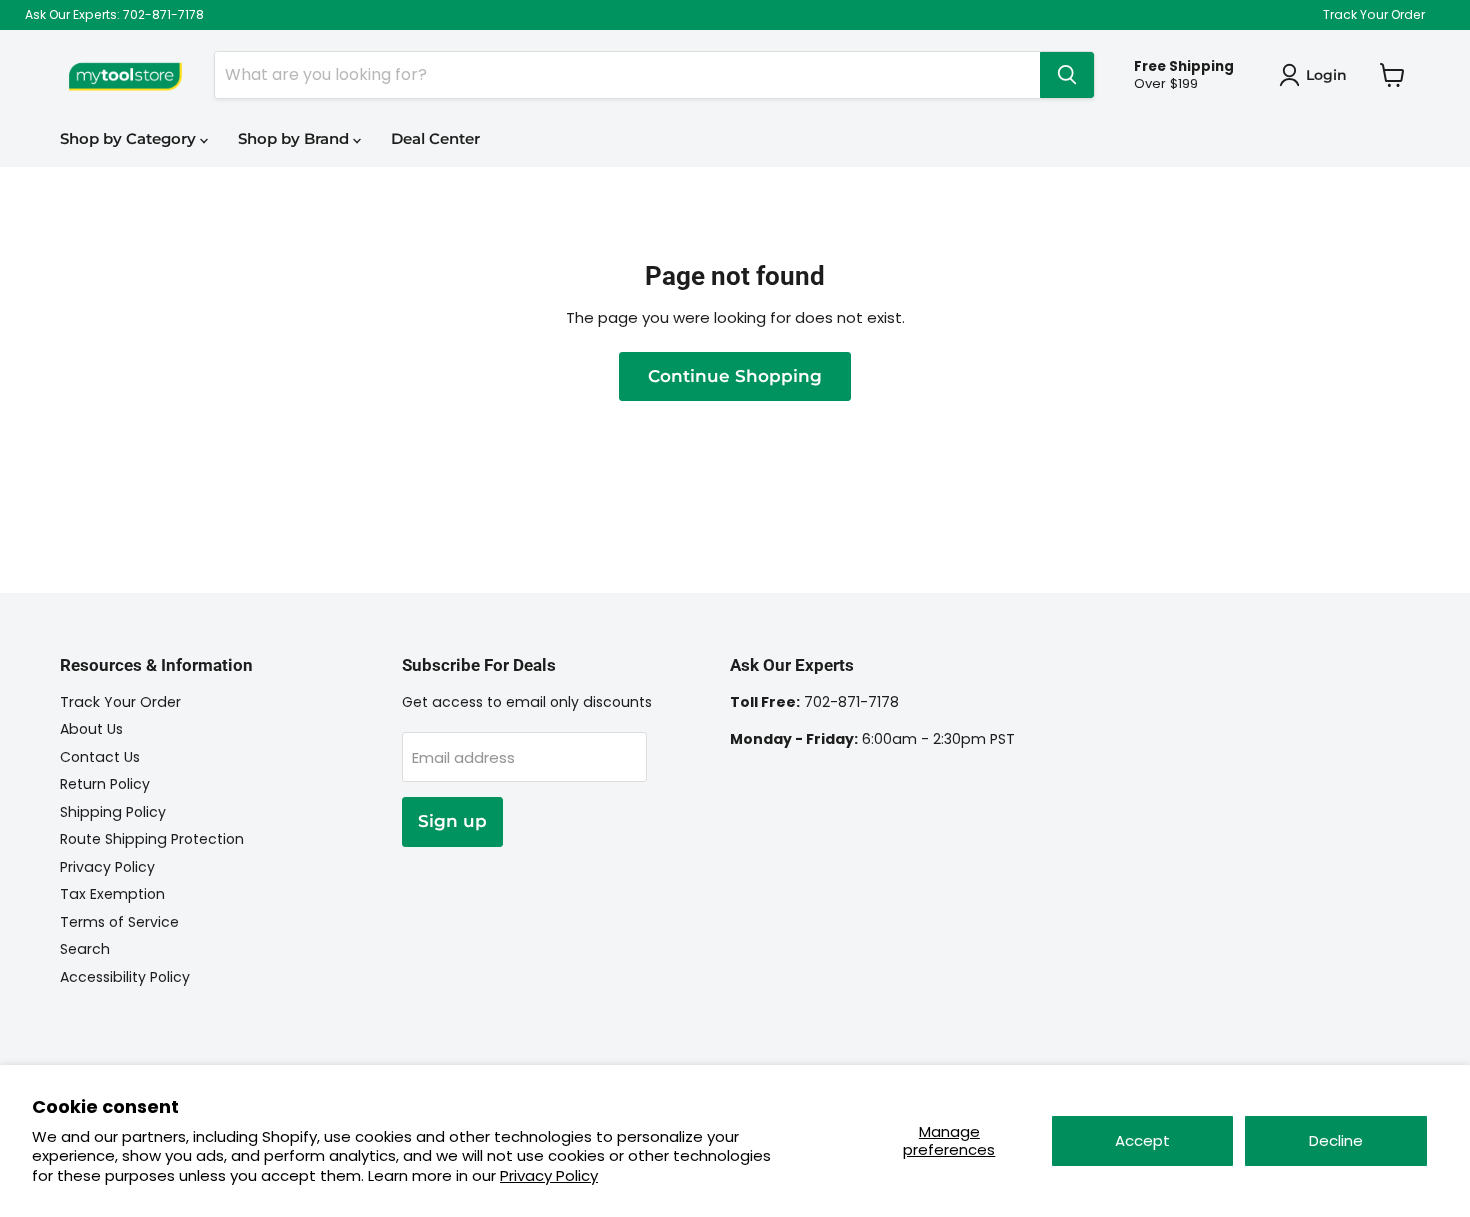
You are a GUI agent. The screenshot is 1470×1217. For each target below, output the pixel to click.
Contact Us (100, 757)
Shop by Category (130, 138)
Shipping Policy (113, 812)
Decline (1336, 1140)
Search (85, 949)
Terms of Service (119, 922)
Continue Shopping (735, 376)
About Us (91, 729)
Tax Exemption (112, 894)
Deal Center (435, 138)
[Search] (1067, 75)
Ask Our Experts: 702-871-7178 (114, 15)
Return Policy (105, 784)
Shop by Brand (295, 138)
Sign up (452, 821)
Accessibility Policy (125, 977)
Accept (1142, 1140)
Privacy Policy (549, 1175)
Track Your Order (1374, 15)
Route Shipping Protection (152, 839)
